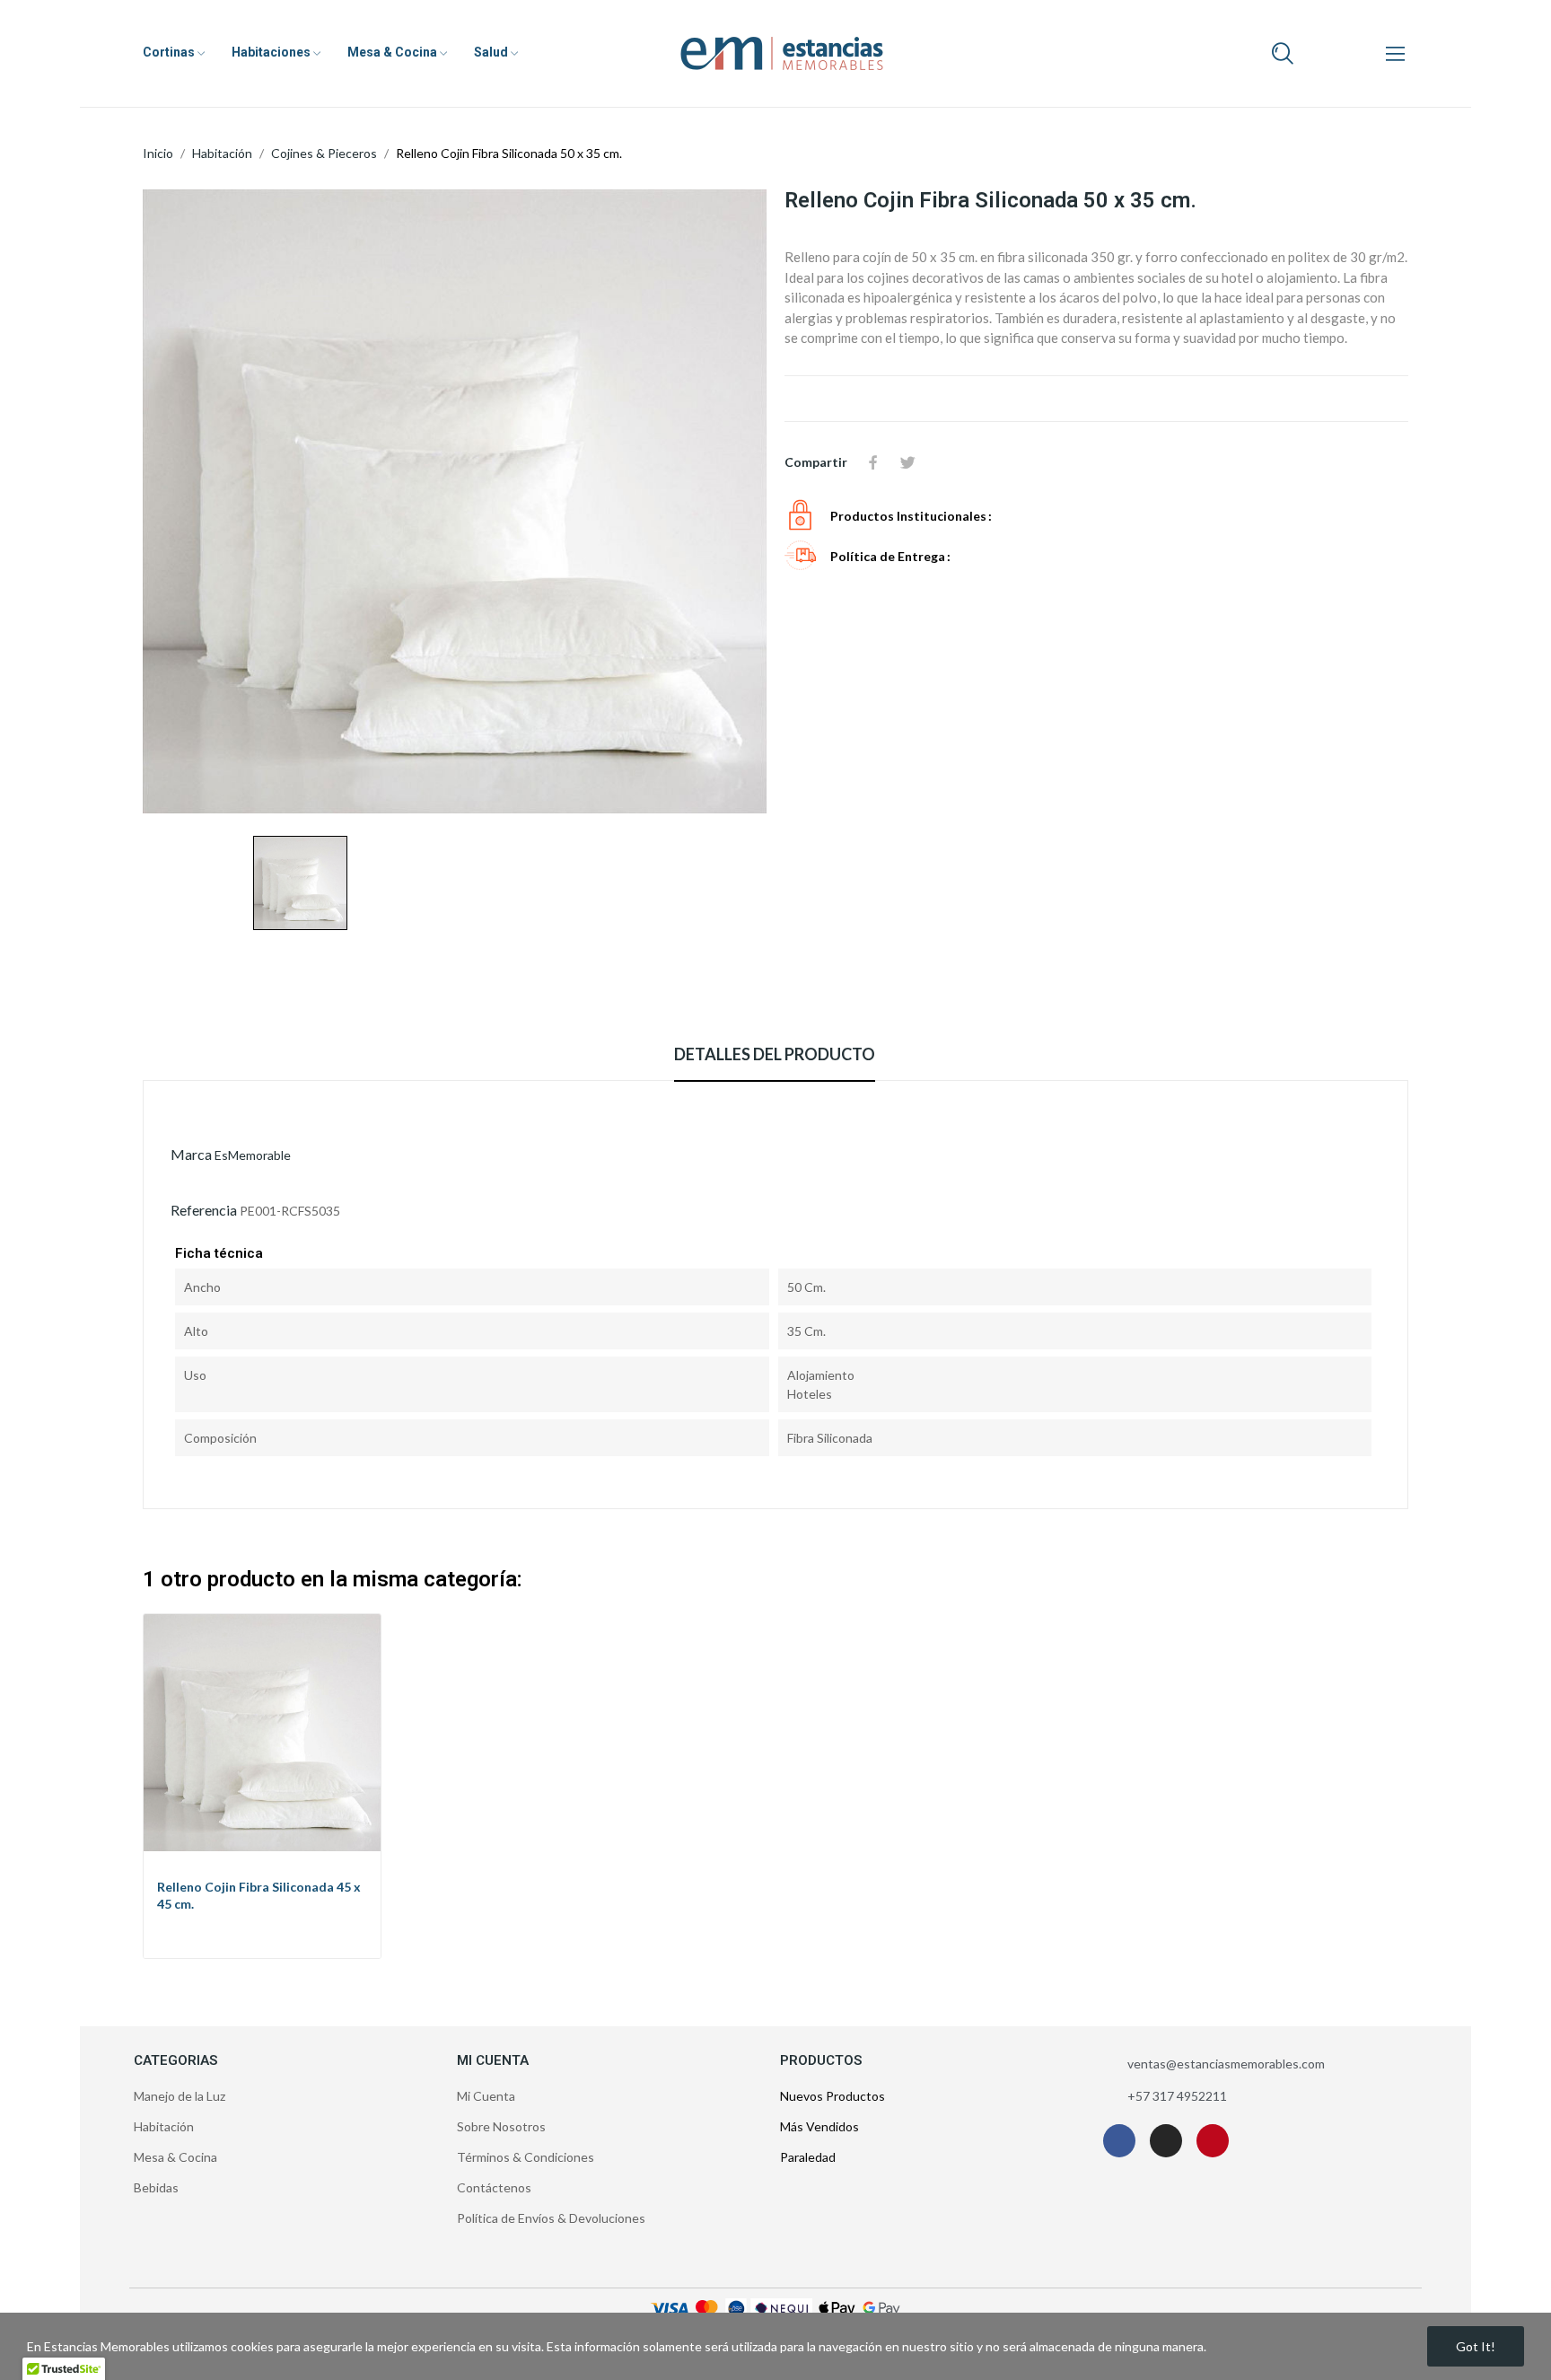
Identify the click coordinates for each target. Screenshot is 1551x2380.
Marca (191, 1154)
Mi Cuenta (486, 2096)
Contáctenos (494, 2187)
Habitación (164, 2126)
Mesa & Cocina (175, 2157)
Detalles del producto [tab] (775, 1054)
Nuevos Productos (832, 2096)
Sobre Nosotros (501, 2126)
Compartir (873, 462)
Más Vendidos (819, 2126)
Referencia (204, 1210)
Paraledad (808, 2157)
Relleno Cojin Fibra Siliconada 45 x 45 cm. (259, 1896)
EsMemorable (253, 1155)
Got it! (1476, 2346)
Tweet (907, 462)
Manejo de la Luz (180, 2096)
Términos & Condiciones (526, 2157)
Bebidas (156, 2187)
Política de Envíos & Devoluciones (551, 2218)
